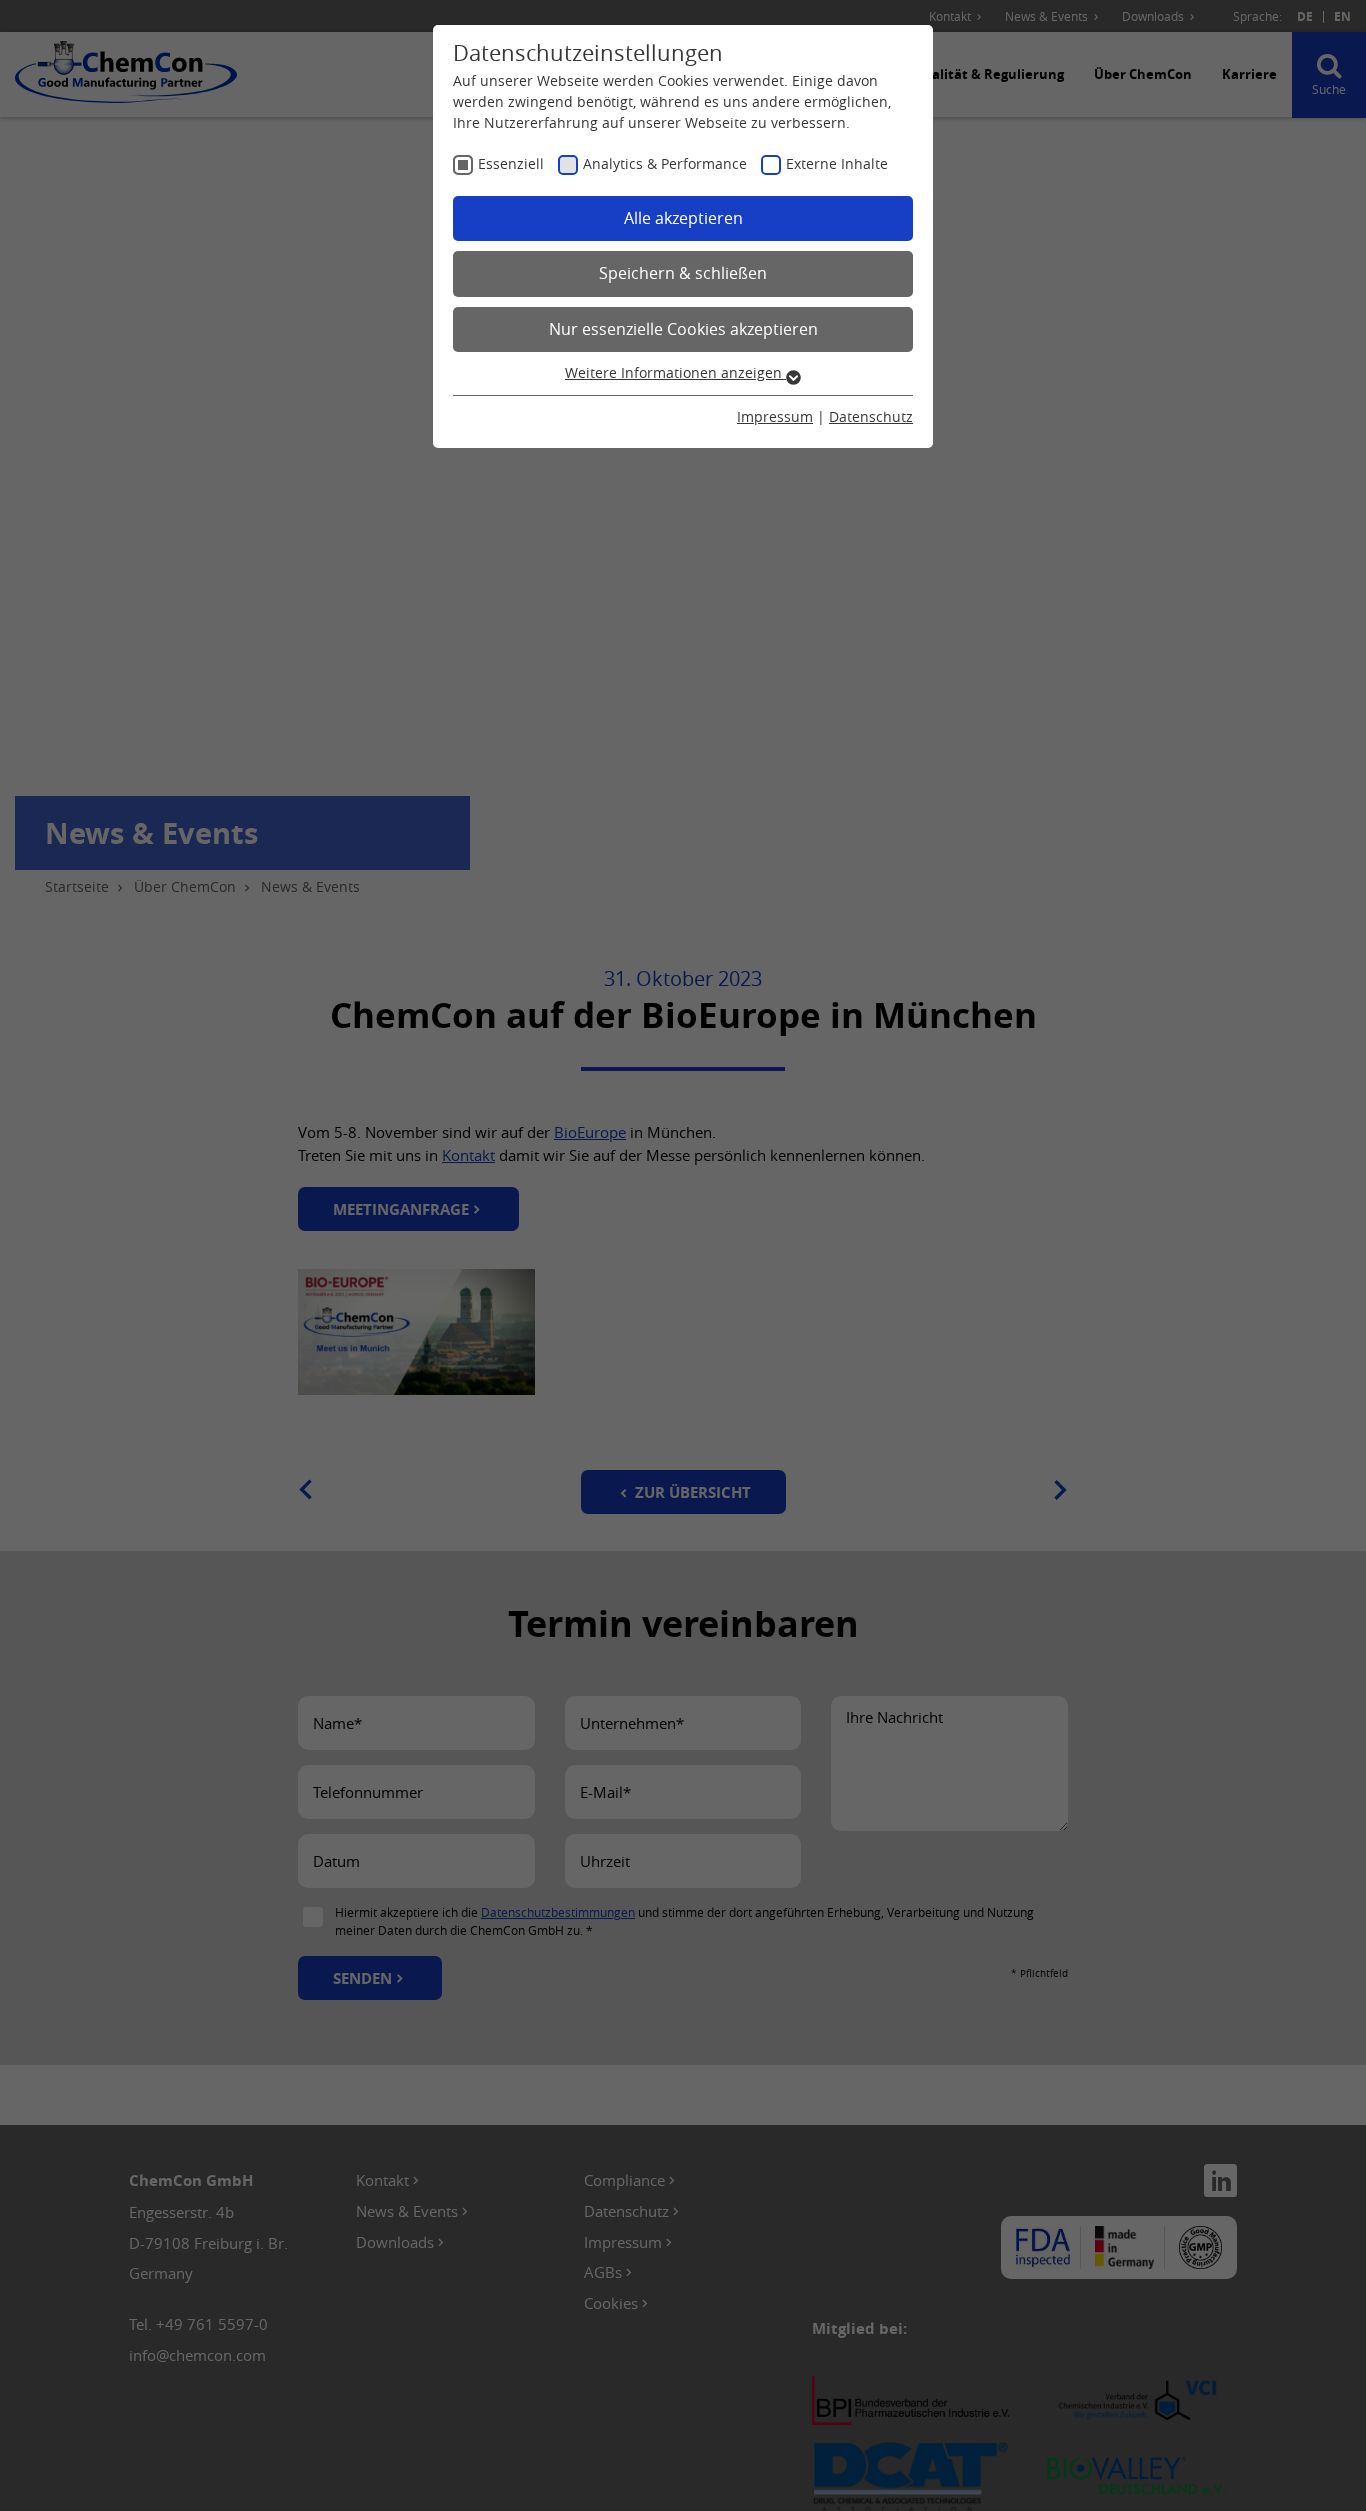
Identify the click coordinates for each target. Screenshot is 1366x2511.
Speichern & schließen (683, 273)
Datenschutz (871, 416)
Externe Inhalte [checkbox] (837, 163)
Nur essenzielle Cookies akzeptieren (683, 329)
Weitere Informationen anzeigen (675, 372)
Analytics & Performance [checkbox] (665, 163)
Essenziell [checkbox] (511, 163)
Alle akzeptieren (683, 218)
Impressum (775, 416)
